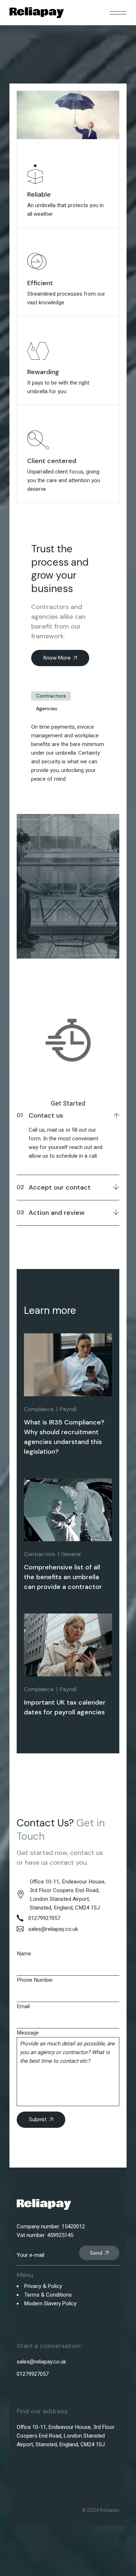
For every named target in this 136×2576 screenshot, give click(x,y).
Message (28, 2033)
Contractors (51, 696)
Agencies (47, 708)
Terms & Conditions (48, 2295)
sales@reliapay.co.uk (41, 2362)
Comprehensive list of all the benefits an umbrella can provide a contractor (63, 1577)
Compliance (39, 1409)
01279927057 (33, 2374)
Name (24, 1954)
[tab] (51, 696)
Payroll (68, 1409)
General (71, 1554)
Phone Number (35, 1980)
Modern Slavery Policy (50, 2303)
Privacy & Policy (43, 2286)
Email (23, 2006)
